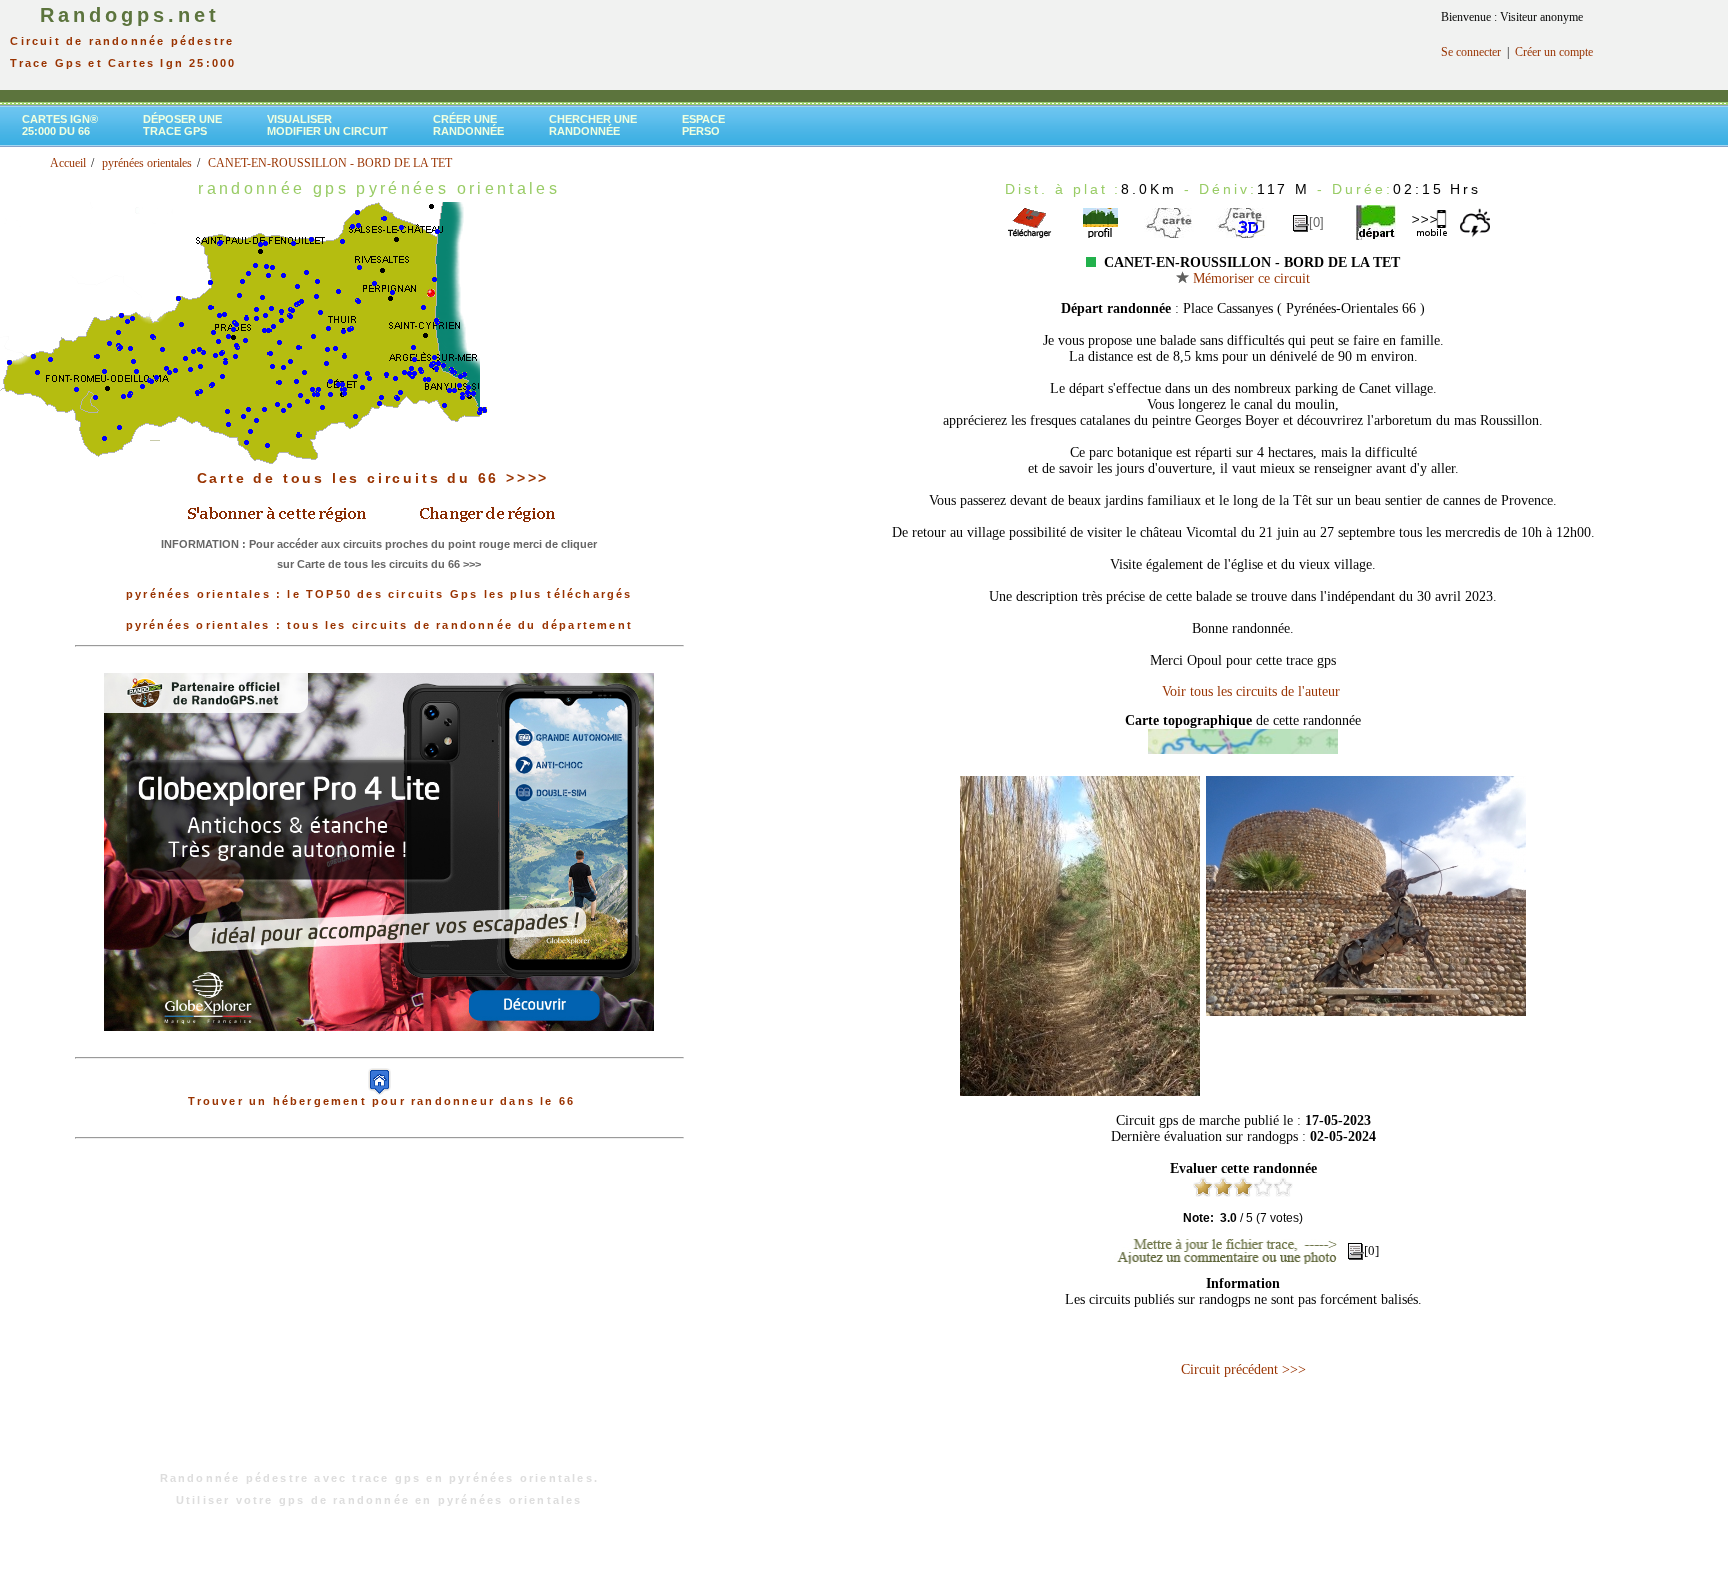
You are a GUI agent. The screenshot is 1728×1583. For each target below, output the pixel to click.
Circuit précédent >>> (1243, 1369)
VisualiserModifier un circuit (327, 125)
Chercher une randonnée (593, 125)
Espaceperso (703, 125)
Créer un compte (1554, 52)
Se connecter (1471, 52)
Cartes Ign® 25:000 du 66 (60, 125)
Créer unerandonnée (468, 125)
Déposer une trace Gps (182, 125)
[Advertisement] (379, 1315)
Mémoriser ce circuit (1249, 278)
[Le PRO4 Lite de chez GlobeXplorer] (379, 1047)
